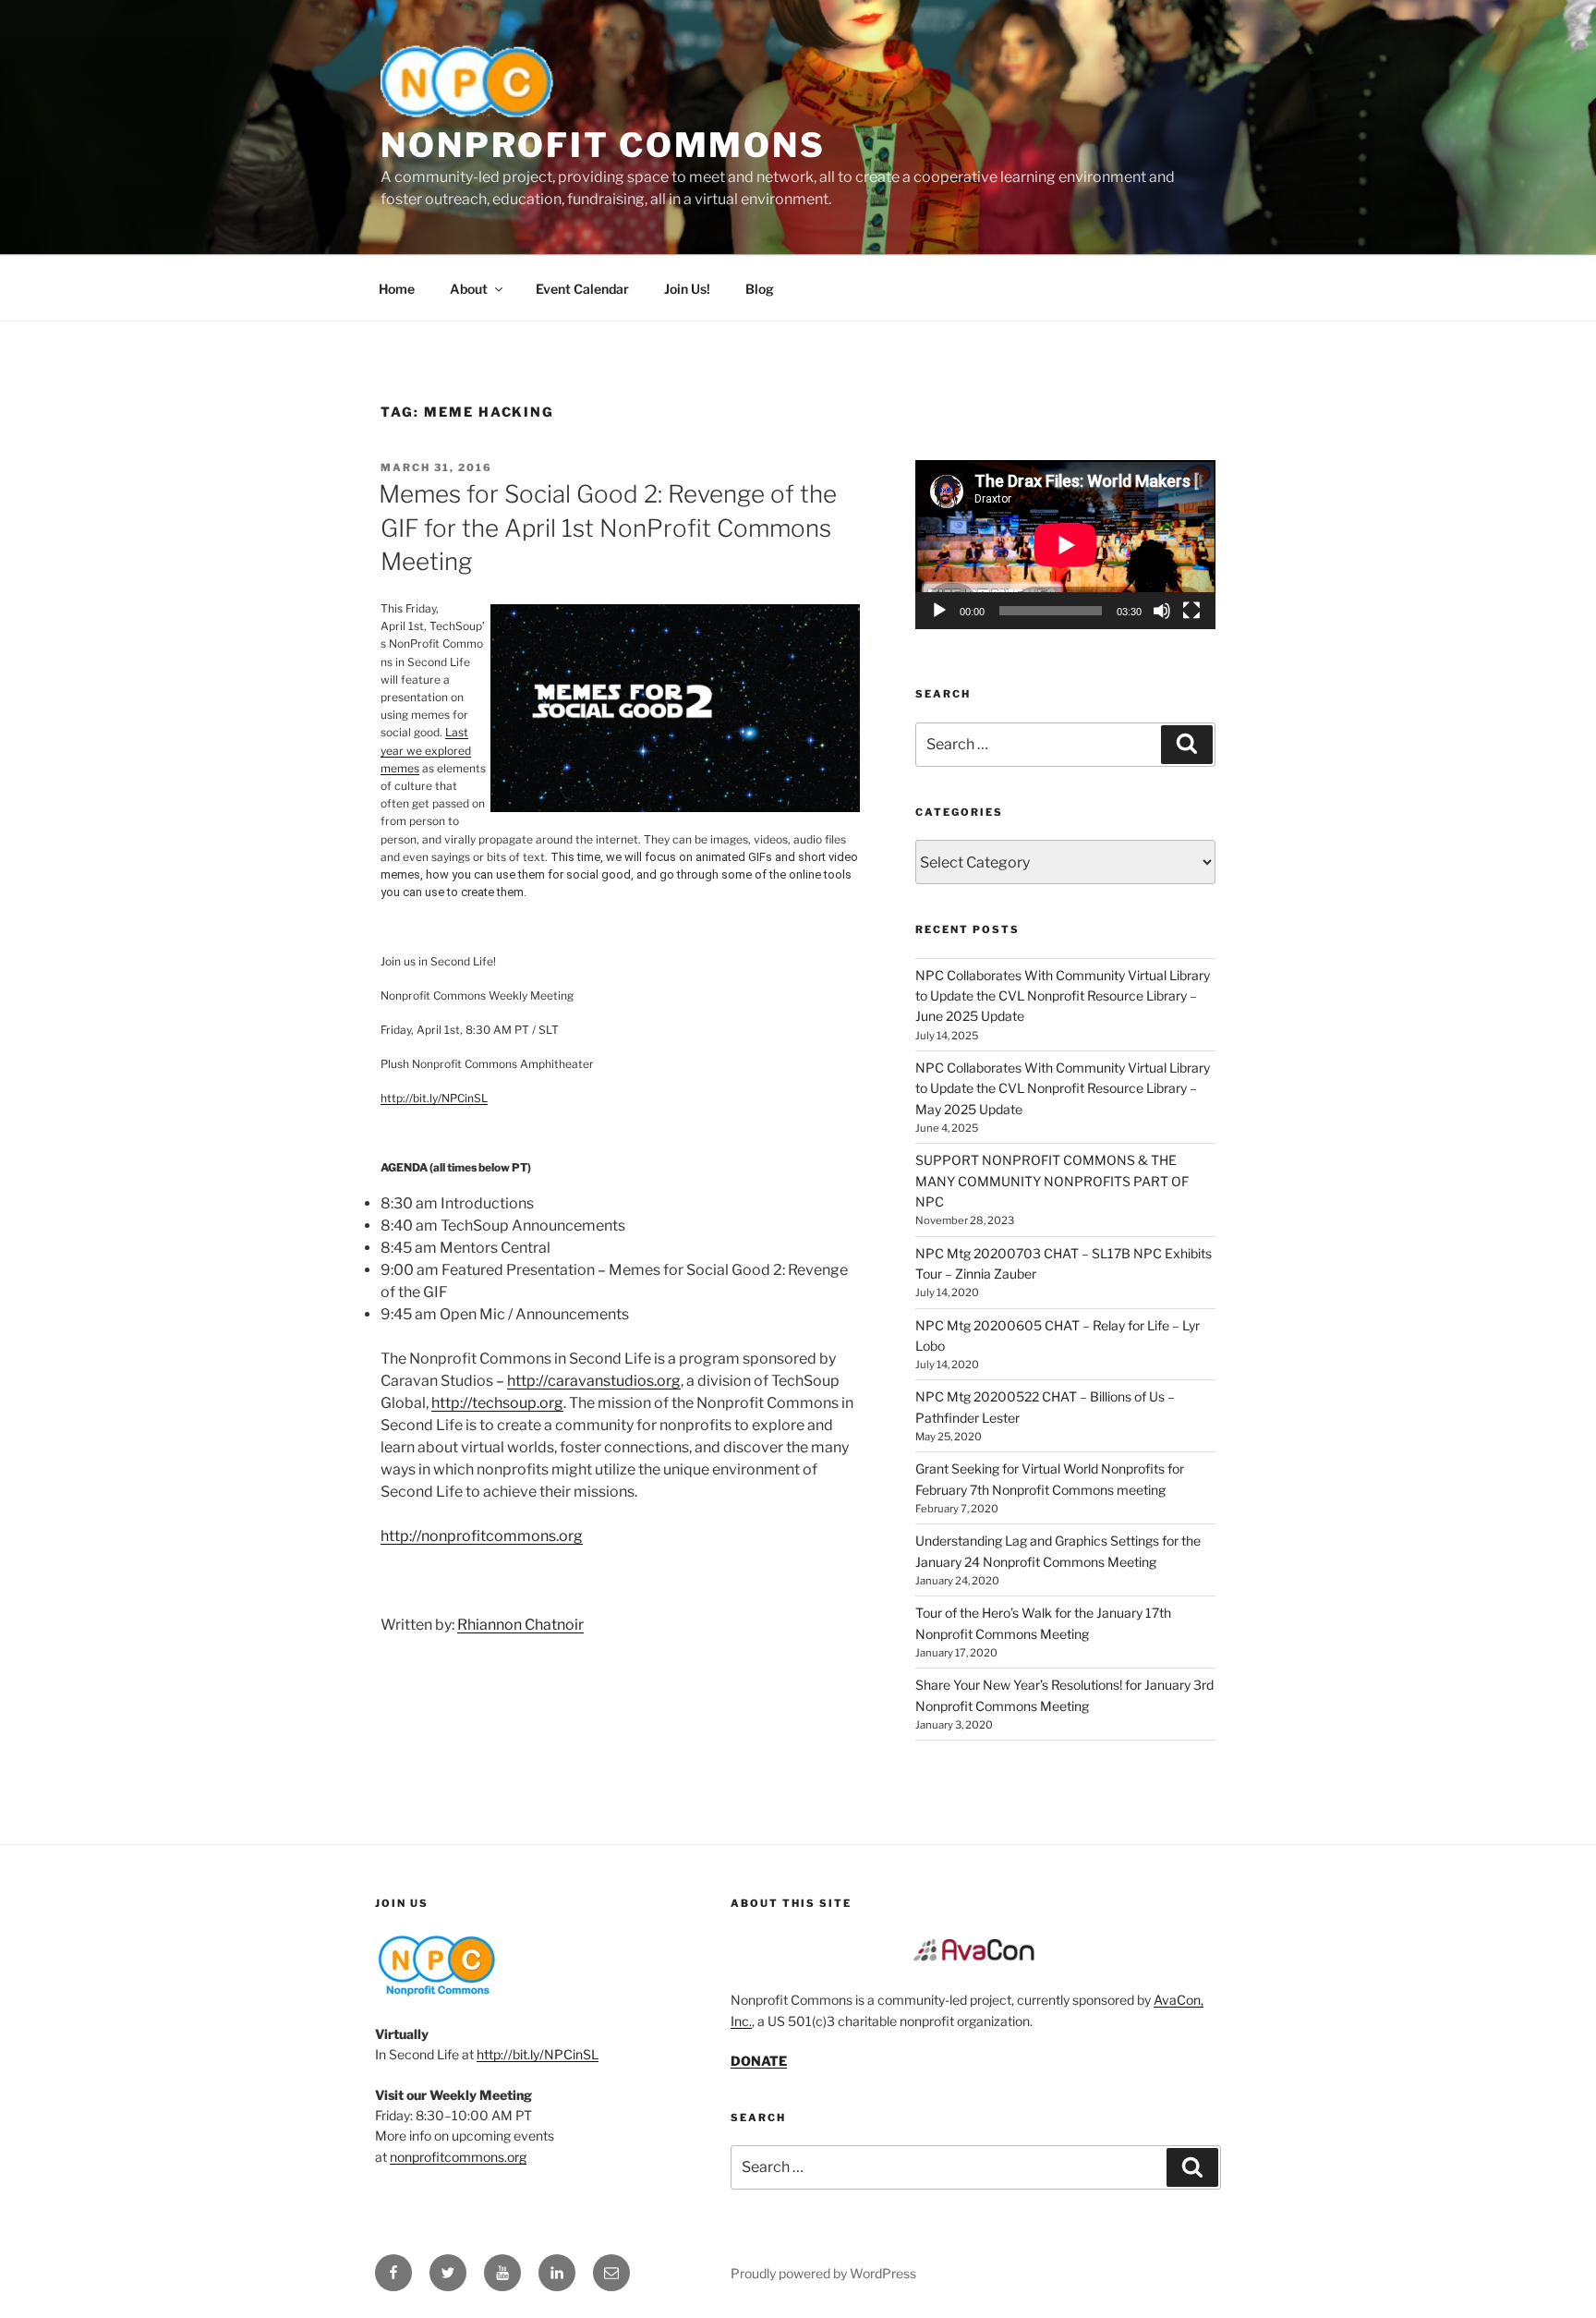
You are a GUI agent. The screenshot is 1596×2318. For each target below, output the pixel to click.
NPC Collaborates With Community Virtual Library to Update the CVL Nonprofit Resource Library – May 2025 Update (1063, 1088)
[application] (1065, 545)
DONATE (759, 2061)
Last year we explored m (426, 750)
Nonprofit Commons (603, 145)
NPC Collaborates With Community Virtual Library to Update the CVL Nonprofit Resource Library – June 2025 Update (1063, 996)
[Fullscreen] (1191, 611)
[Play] (939, 611)
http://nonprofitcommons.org (482, 1536)
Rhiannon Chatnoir (520, 1625)
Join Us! (687, 289)
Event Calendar (582, 289)
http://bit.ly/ (434, 1098)
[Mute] (1162, 611)
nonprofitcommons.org (458, 2157)
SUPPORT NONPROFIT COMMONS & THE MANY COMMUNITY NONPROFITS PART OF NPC (1052, 1181)
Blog (760, 289)
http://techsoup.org (497, 1403)
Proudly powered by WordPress (823, 2273)
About (469, 289)
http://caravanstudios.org (594, 1381)
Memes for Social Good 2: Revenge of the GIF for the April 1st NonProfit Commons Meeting (608, 528)
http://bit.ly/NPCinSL (538, 2054)
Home (397, 289)
